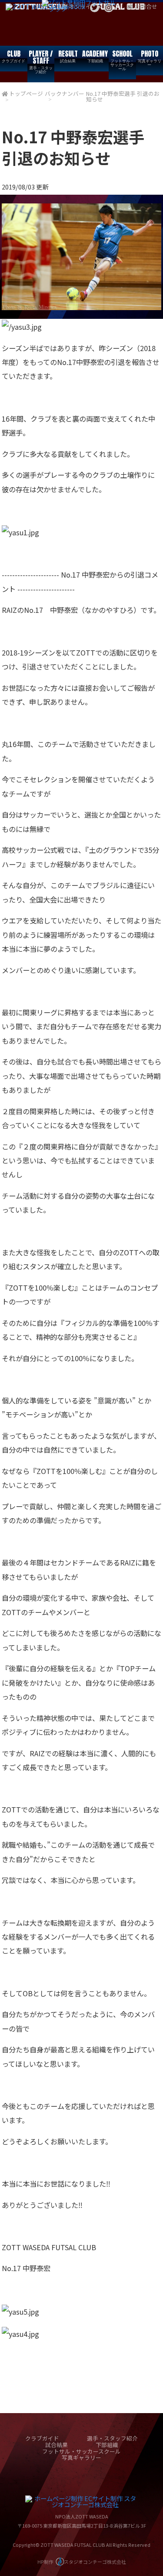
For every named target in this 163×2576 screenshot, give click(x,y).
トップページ (26, 93)
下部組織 (107, 2445)
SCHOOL (122, 60)
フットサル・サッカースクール (81, 2451)
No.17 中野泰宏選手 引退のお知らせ (123, 96)
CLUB (13, 56)
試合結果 (57, 2445)
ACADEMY (95, 56)
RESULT (68, 56)
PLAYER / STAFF (41, 61)
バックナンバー (65, 93)
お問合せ (146, 6)
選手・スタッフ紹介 (112, 2438)
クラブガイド (42, 2438)
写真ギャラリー (81, 2457)
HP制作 (82, 2562)
